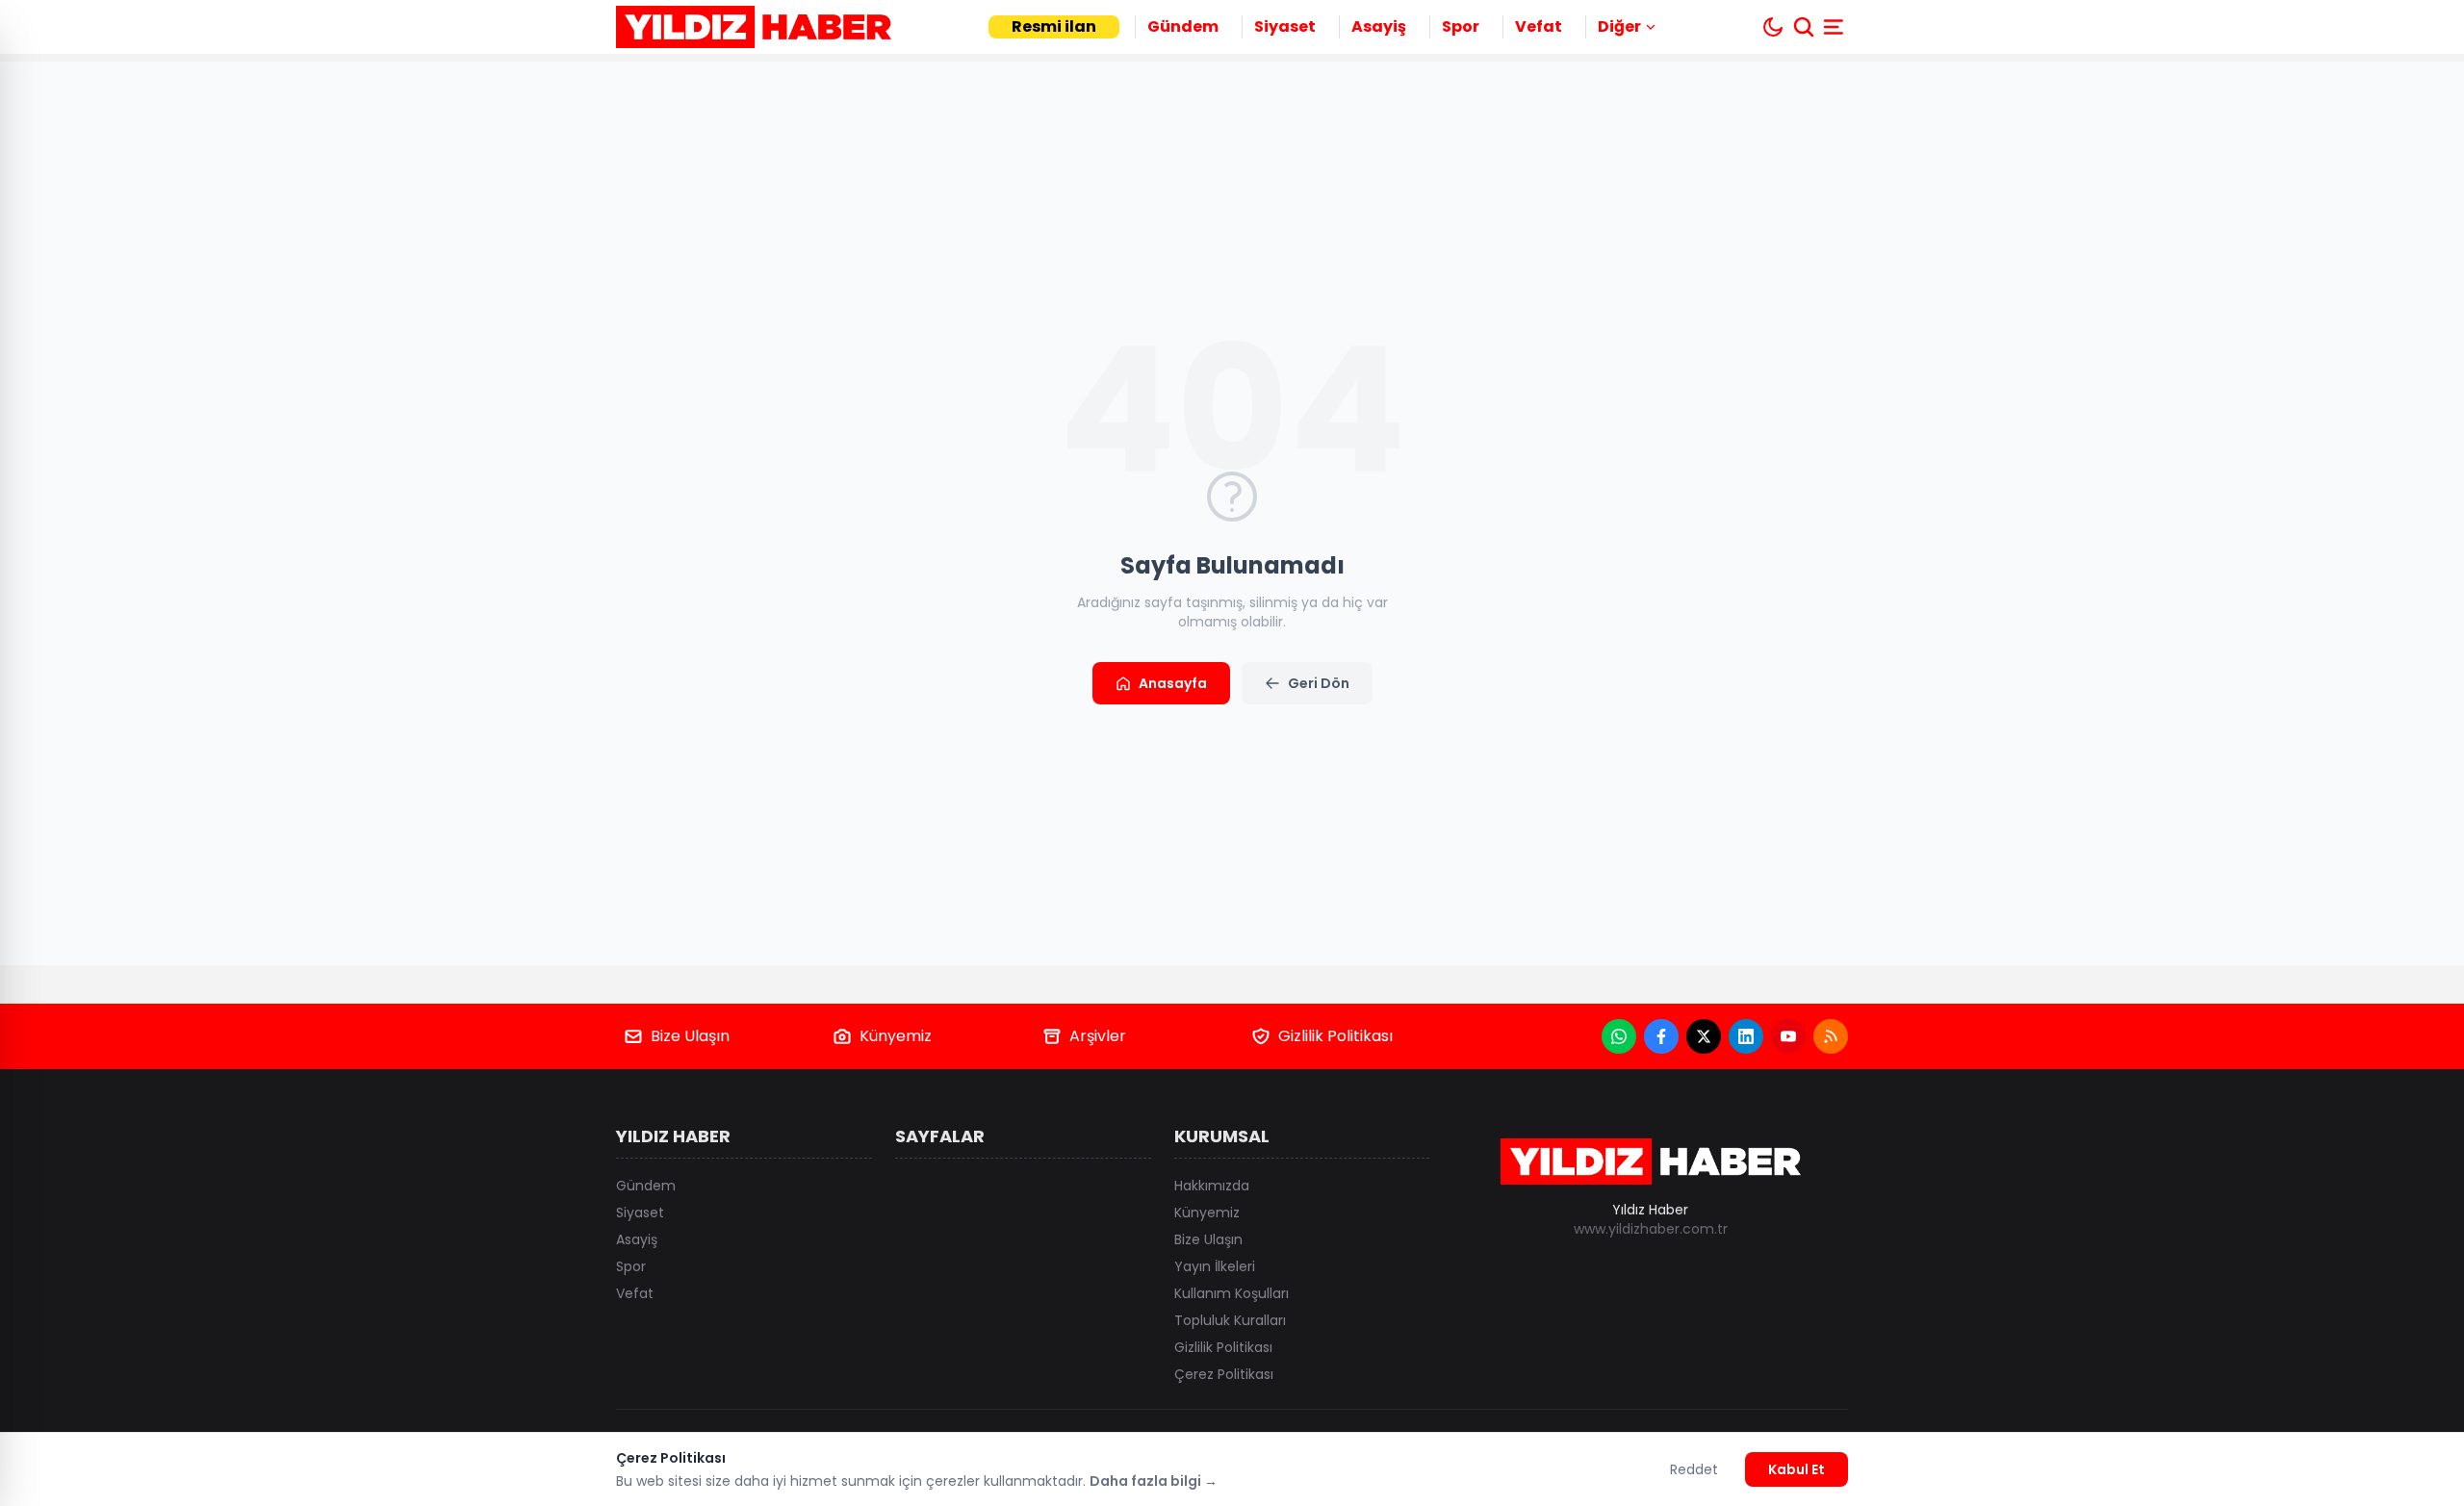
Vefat (1539, 26)
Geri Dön (1319, 683)
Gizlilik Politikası (1335, 1036)
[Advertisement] (2156, 753)
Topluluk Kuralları (1230, 1320)
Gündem (1183, 26)
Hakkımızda (1212, 1186)
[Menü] (1835, 27)
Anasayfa (1173, 683)
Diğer (1619, 26)
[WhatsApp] (1619, 1036)
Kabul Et (1797, 1469)
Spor (1461, 26)
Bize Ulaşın (690, 1036)
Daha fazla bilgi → (1154, 1481)
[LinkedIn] (1746, 1036)
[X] (1704, 1036)
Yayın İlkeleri (1215, 1266)
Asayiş (1379, 26)
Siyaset (1285, 26)
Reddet (1694, 1469)
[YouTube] (1788, 1036)
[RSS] (1831, 1036)
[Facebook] (1661, 1036)
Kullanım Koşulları (1232, 1293)
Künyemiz (896, 1036)
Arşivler (1098, 1036)
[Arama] (1804, 27)
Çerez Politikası (1224, 1374)
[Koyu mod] (1773, 27)
